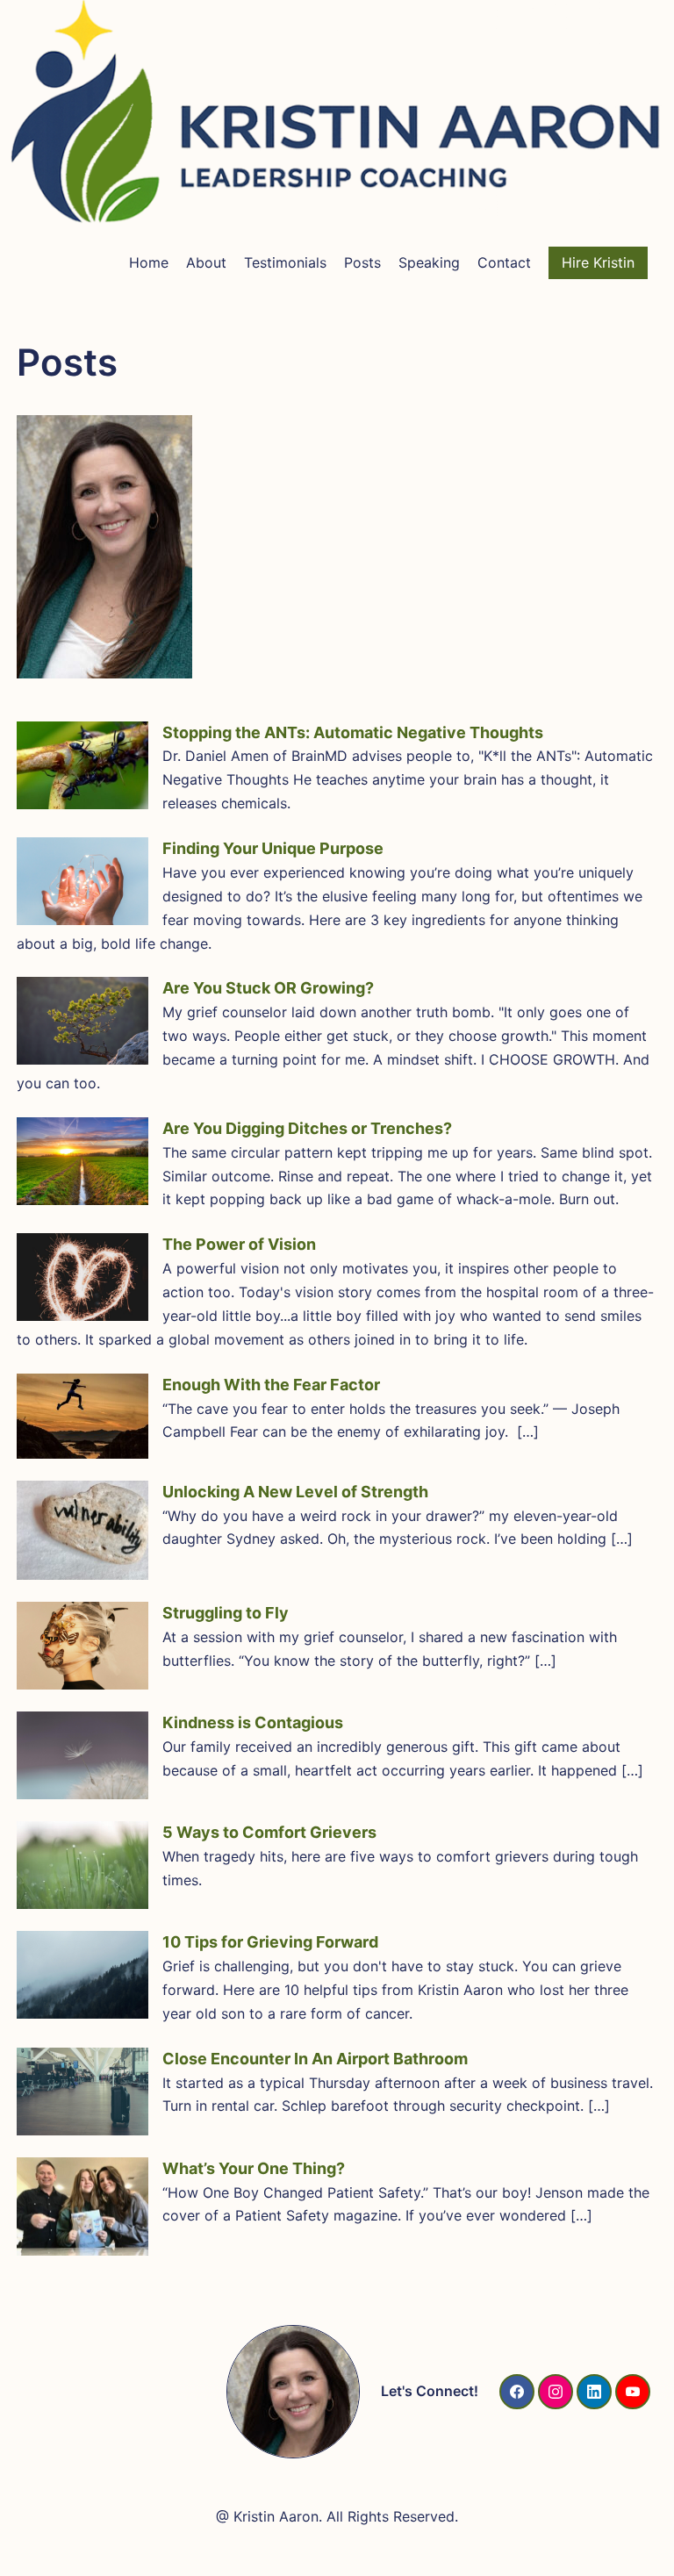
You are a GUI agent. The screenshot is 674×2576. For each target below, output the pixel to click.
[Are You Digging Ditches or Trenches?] (82, 1161)
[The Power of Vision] (82, 1277)
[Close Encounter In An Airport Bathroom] (82, 2092)
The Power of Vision (239, 1244)
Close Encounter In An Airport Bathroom (315, 2059)
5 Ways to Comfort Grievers (269, 1832)
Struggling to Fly (226, 1613)
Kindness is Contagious (253, 1722)
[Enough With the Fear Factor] (82, 1416)
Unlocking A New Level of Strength (295, 1492)
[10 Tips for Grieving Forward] (82, 1975)
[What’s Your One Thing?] (82, 2207)
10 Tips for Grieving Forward (270, 1942)
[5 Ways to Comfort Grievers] (82, 1865)
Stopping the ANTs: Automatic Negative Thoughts (353, 732)
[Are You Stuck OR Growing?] (82, 1021)
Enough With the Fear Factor (271, 1385)
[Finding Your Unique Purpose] (82, 881)
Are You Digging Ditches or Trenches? (307, 1128)
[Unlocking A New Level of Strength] (82, 1531)
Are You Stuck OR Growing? (268, 988)
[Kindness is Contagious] (82, 1755)
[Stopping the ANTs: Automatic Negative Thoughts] (82, 765)
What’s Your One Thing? (254, 2168)
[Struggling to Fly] (82, 1646)
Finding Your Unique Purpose (273, 848)
